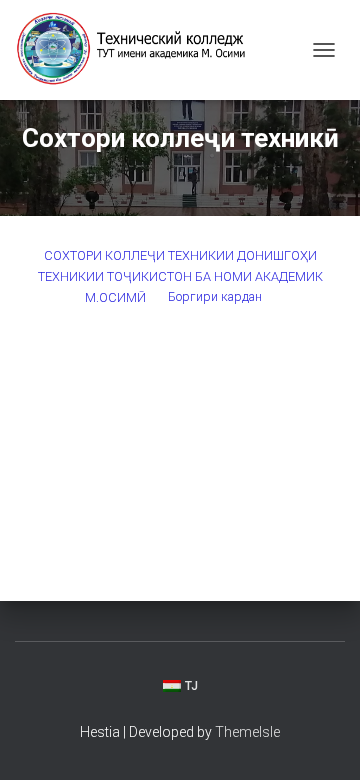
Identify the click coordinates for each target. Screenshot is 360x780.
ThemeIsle (247, 732)
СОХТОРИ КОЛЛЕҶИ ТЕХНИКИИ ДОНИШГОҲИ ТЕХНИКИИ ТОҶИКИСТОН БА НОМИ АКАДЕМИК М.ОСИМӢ (180, 276)
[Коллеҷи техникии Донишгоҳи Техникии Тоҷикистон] (140, 50)
